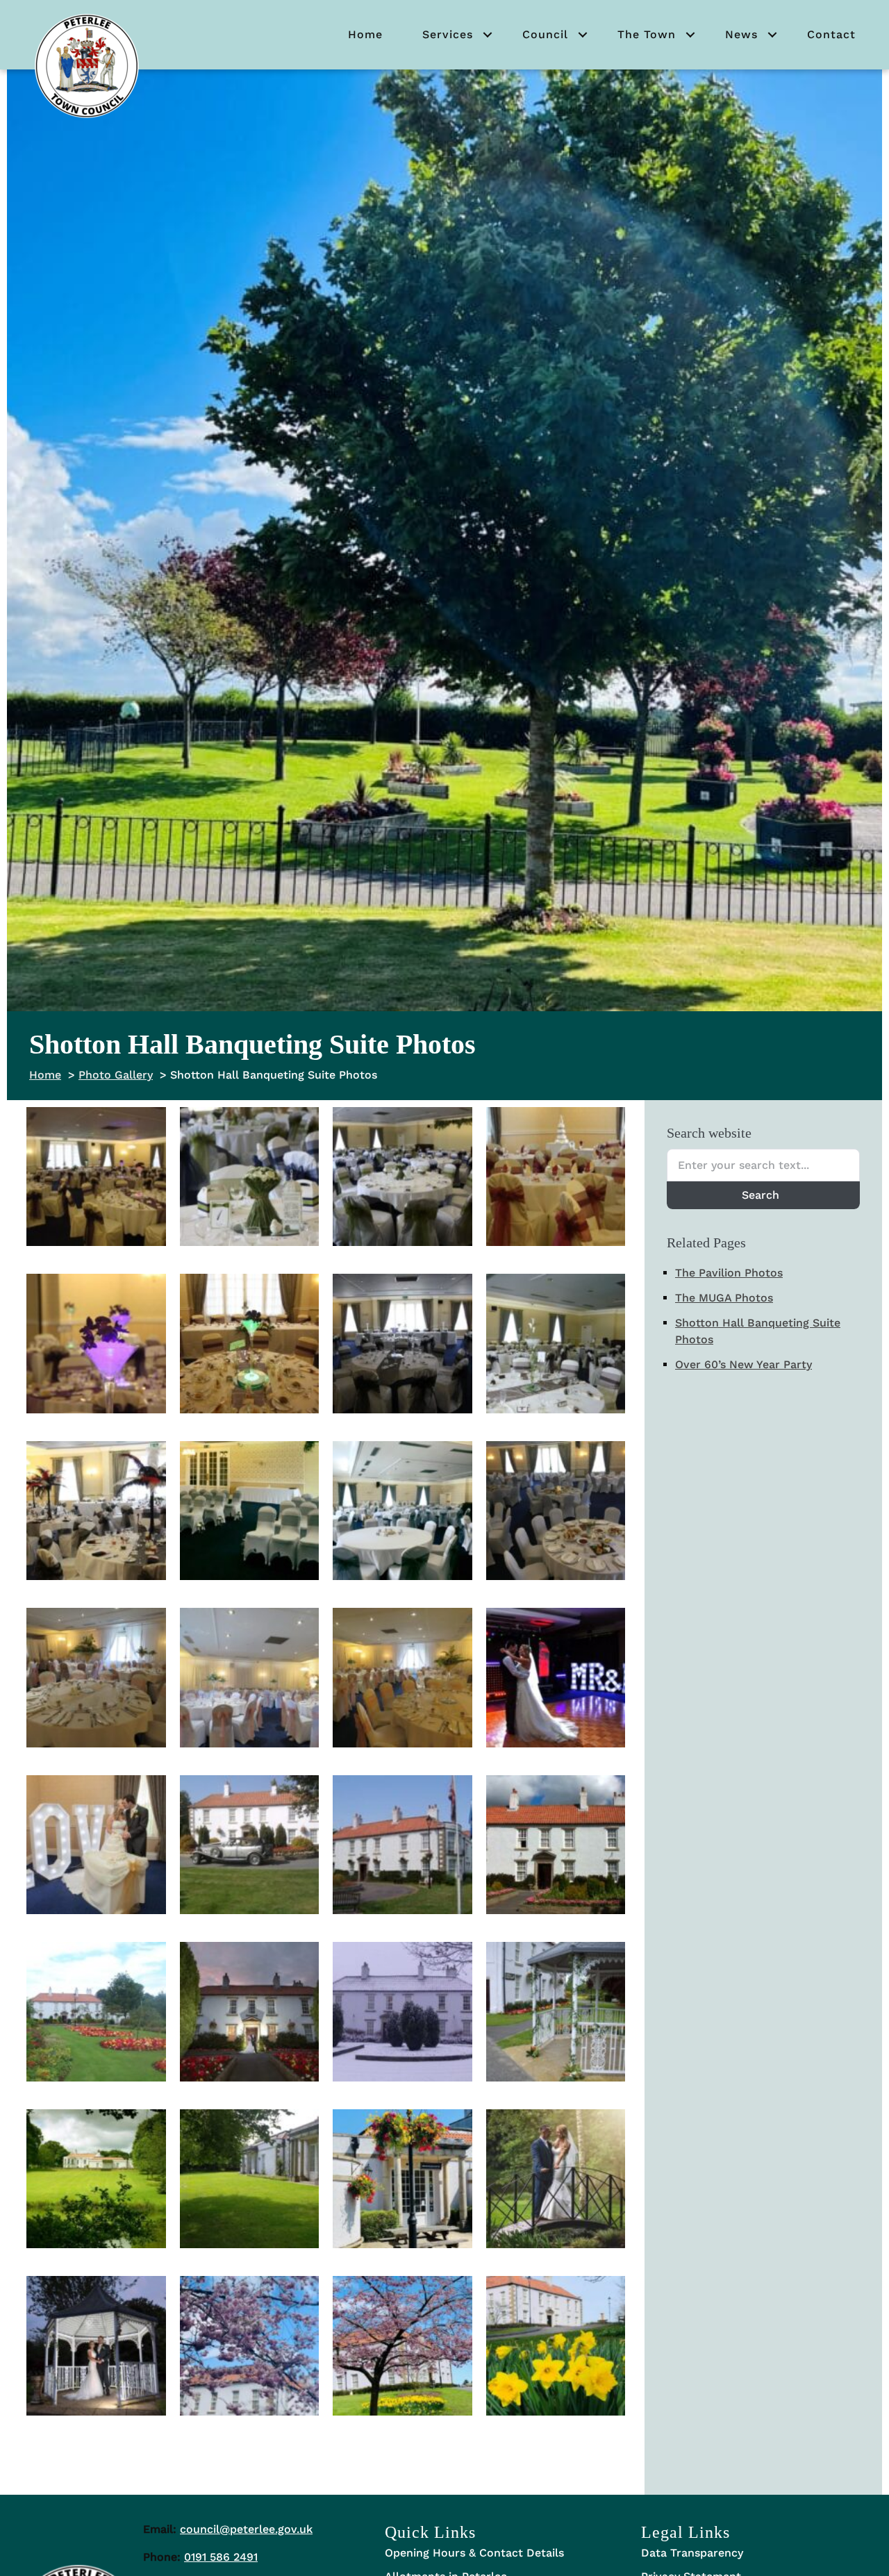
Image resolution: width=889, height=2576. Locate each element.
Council (545, 34)
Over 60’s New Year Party (743, 1364)
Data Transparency (692, 2553)
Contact (831, 34)
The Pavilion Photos (729, 1273)
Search (761, 1195)
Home (365, 34)
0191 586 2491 (221, 2557)
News (741, 34)
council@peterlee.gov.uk (246, 2529)
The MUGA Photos (724, 1298)
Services (448, 34)
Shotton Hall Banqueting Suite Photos (758, 1331)
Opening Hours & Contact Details (474, 2553)
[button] (488, 35)
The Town (647, 34)
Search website (709, 1133)
